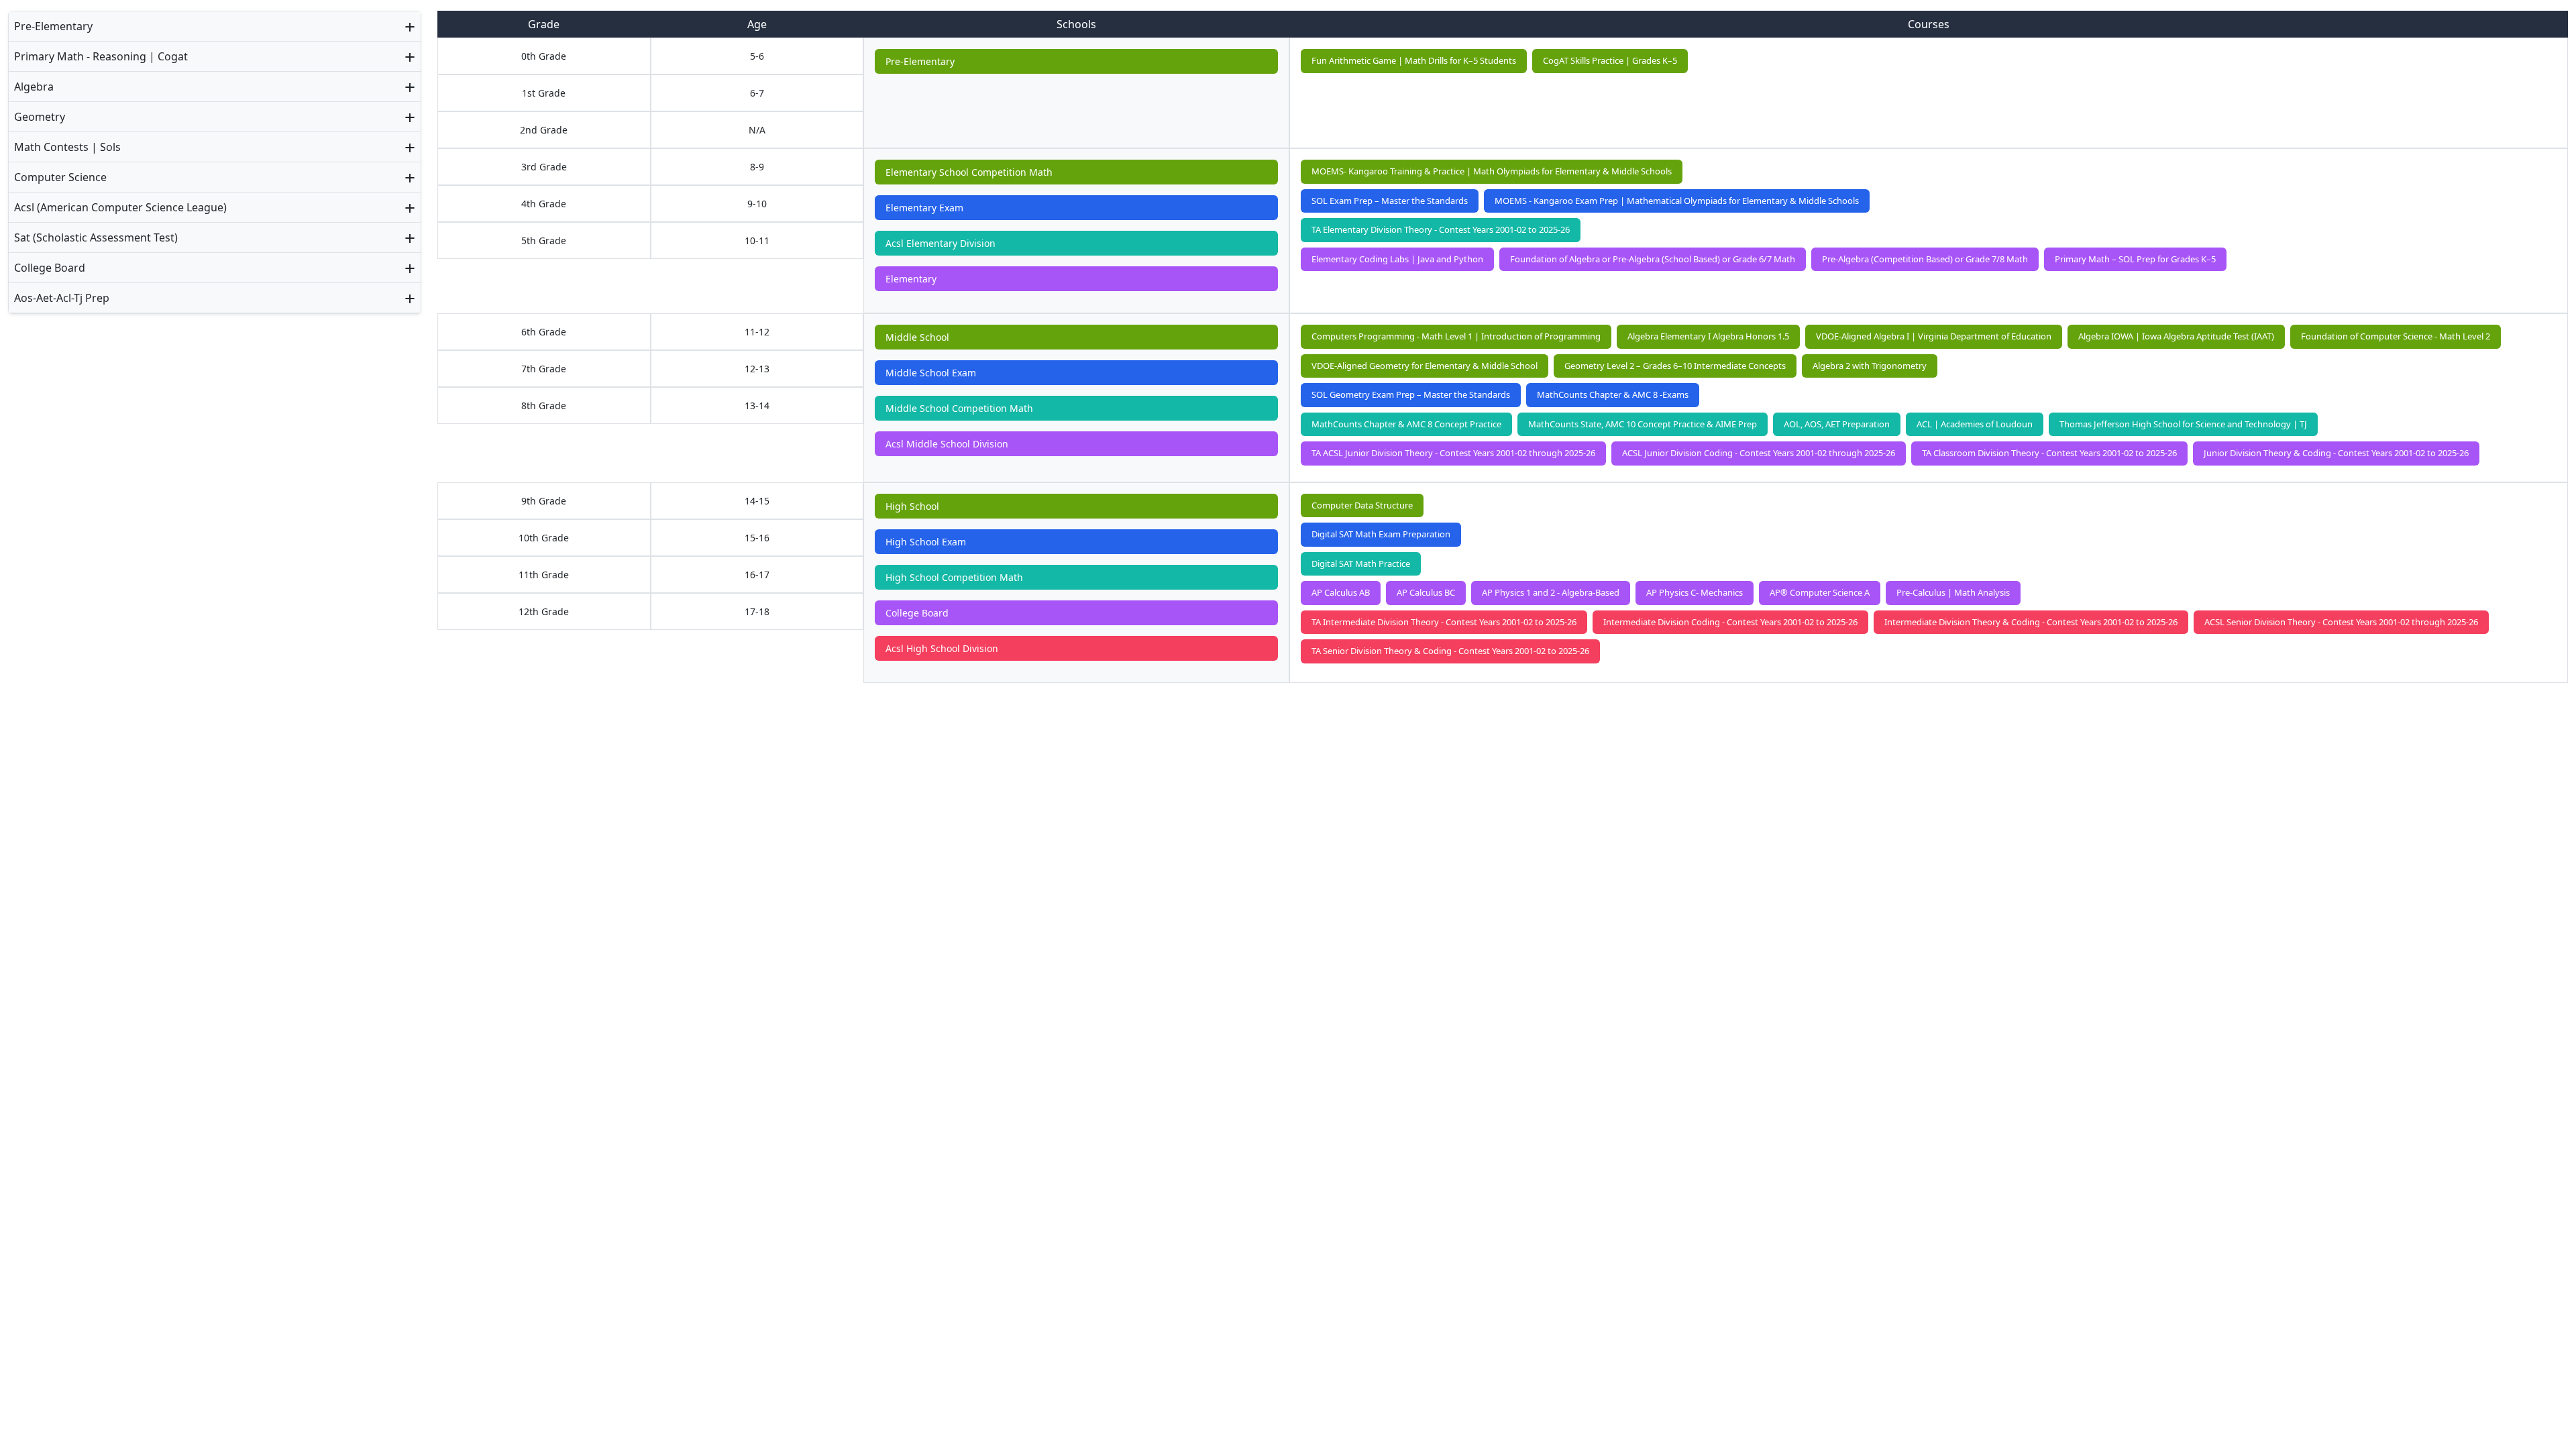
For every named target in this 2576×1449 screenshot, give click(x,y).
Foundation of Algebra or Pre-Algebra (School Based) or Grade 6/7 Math (1653, 259)
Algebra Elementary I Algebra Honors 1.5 (1708, 336)
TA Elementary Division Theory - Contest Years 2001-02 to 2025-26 (1441, 229)
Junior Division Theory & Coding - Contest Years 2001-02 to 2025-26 (2336, 453)
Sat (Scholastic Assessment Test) (96, 237)
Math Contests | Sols (67, 147)
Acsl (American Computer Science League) (120, 207)
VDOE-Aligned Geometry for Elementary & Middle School (1425, 366)
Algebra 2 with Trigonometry (1870, 366)
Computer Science (60, 177)
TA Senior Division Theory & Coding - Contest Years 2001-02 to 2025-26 (1450, 651)
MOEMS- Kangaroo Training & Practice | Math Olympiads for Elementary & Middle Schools (1492, 171)
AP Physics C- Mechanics (1695, 592)
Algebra (34, 87)
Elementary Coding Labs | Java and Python (1397, 259)
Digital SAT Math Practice (1361, 563)
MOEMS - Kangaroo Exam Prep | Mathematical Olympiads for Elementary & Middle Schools (1677, 201)
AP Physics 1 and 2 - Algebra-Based (1551, 592)
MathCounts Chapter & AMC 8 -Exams (1613, 394)
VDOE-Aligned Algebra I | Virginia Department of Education (1934, 336)
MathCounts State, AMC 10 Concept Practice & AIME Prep (1643, 424)
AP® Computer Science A (1820, 592)
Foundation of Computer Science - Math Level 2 (2396, 336)
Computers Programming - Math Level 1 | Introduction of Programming (1456, 336)
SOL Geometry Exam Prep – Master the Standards (1411, 394)
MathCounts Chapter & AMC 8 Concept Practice (1406, 424)
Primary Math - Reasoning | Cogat (101, 56)
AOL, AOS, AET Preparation (1837, 424)
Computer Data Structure (1362, 505)
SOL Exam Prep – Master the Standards (1390, 201)
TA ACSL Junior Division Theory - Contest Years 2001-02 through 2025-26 (1453, 453)
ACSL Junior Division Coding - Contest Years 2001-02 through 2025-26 (1759, 453)
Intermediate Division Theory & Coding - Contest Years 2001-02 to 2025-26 (2031, 622)
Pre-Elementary (53, 26)
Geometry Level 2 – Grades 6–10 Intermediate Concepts (1675, 366)
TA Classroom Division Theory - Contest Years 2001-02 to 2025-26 (2049, 453)
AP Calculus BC (1426, 592)
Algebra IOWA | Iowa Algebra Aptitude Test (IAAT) (2176, 336)
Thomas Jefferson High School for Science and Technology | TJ (2183, 424)
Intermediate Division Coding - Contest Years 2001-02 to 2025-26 (1730, 622)
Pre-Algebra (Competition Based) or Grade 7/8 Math (1925, 259)
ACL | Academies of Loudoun (1975, 424)
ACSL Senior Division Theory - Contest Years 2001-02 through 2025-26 (2341, 622)
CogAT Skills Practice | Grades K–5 (1610, 60)
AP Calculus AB (1341, 592)
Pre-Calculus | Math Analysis (1953, 592)
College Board (50, 268)
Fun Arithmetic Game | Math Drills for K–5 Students (1414, 60)
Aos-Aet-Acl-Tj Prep (62, 298)
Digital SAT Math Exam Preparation (1381, 534)
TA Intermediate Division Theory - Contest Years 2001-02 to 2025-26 (1444, 622)
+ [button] (410, 26)
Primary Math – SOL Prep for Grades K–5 (2135, 259)
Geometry (40, 117)
